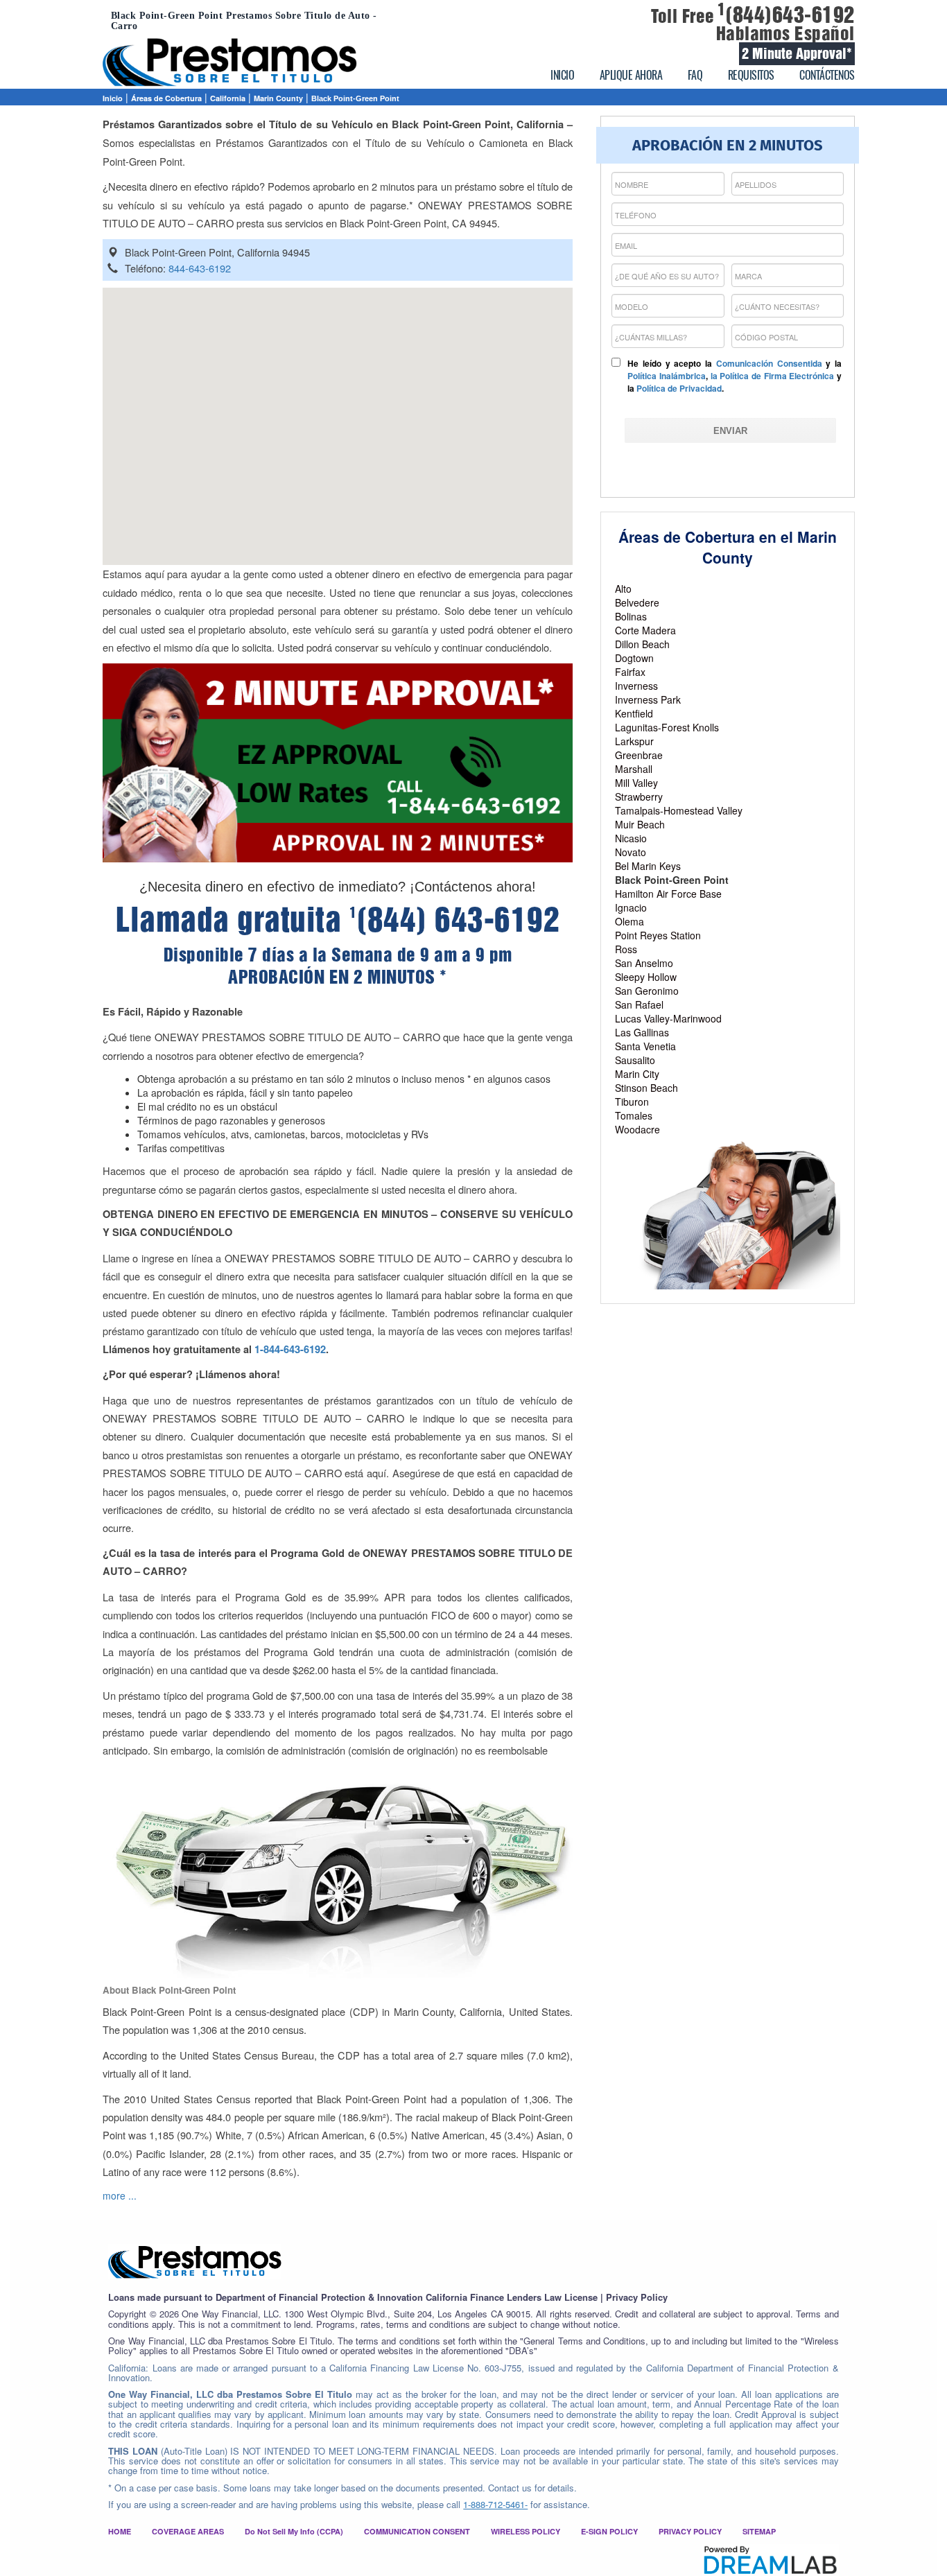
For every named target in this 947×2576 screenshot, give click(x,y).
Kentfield (634, 713)
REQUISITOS (751, 75)
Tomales (634, 1115)
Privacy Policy (637, 2297)
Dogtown (634, 658)
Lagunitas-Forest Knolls (667, 727)
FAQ (695, 75)
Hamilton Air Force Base (668, 894)
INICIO (562, 75)
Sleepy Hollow (646, 977)
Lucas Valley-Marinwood (668, 1018)
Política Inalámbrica (667, 376)
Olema (629, 921)
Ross (626, 949)
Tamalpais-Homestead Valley (679, 810)
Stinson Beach (646, 1088)
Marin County (278, 98)
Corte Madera (645, 630)
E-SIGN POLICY (609, 2531)
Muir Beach (640, 824)
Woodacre (637, 1129)
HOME (120, 2531)
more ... (120, 2195)
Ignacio (631, 907)
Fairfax (630, 672)
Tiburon (632, 1102)
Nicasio (631, 838)
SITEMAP (759, 2531)
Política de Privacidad (679, 388)
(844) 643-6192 (455, 920)
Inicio (113, 98)
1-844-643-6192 (290, 1349)
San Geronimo (647, 991)
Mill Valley (636, 783)
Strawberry (639, 797)
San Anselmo (644, 963)
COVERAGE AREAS (188, 2531)
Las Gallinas (642, 1032)
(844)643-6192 (786, 15)
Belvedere (637, 602)
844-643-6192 (200, 268)
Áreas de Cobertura (166, 98)
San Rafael (639, 1004)
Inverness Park (648, 699)
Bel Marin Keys (648, 866)
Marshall (634, 769)
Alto (623, 589)
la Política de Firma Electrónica (773, 376)
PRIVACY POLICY (690, 2531)
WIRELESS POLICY (525, 2531)
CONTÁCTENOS (827, 75)
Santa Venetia (645, 1046)
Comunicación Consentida (769, 363)
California (228, 98)
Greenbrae (639, 755)
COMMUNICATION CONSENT (417, 2531)
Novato (631, 852)
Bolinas (631, 616)
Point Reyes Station (658, 935)
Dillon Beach (642, 644)
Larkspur (634, 741)
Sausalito (635, 1060)
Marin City (637, 1074)
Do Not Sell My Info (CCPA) (294, 2531)
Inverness (636, 686)
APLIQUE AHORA (631, 75)
